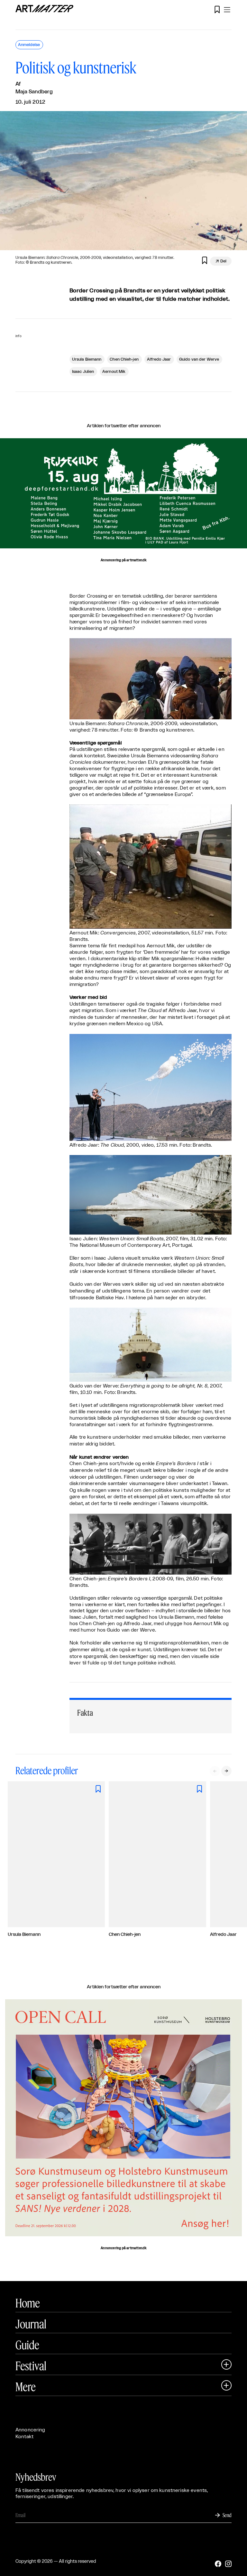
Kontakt (24, 2437)
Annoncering (30, 2430)
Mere (26, 2387)
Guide (27, 2345)
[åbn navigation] (227, 10)
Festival (31, 2366)
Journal (31, 2324)
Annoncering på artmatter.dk (123, 560)
